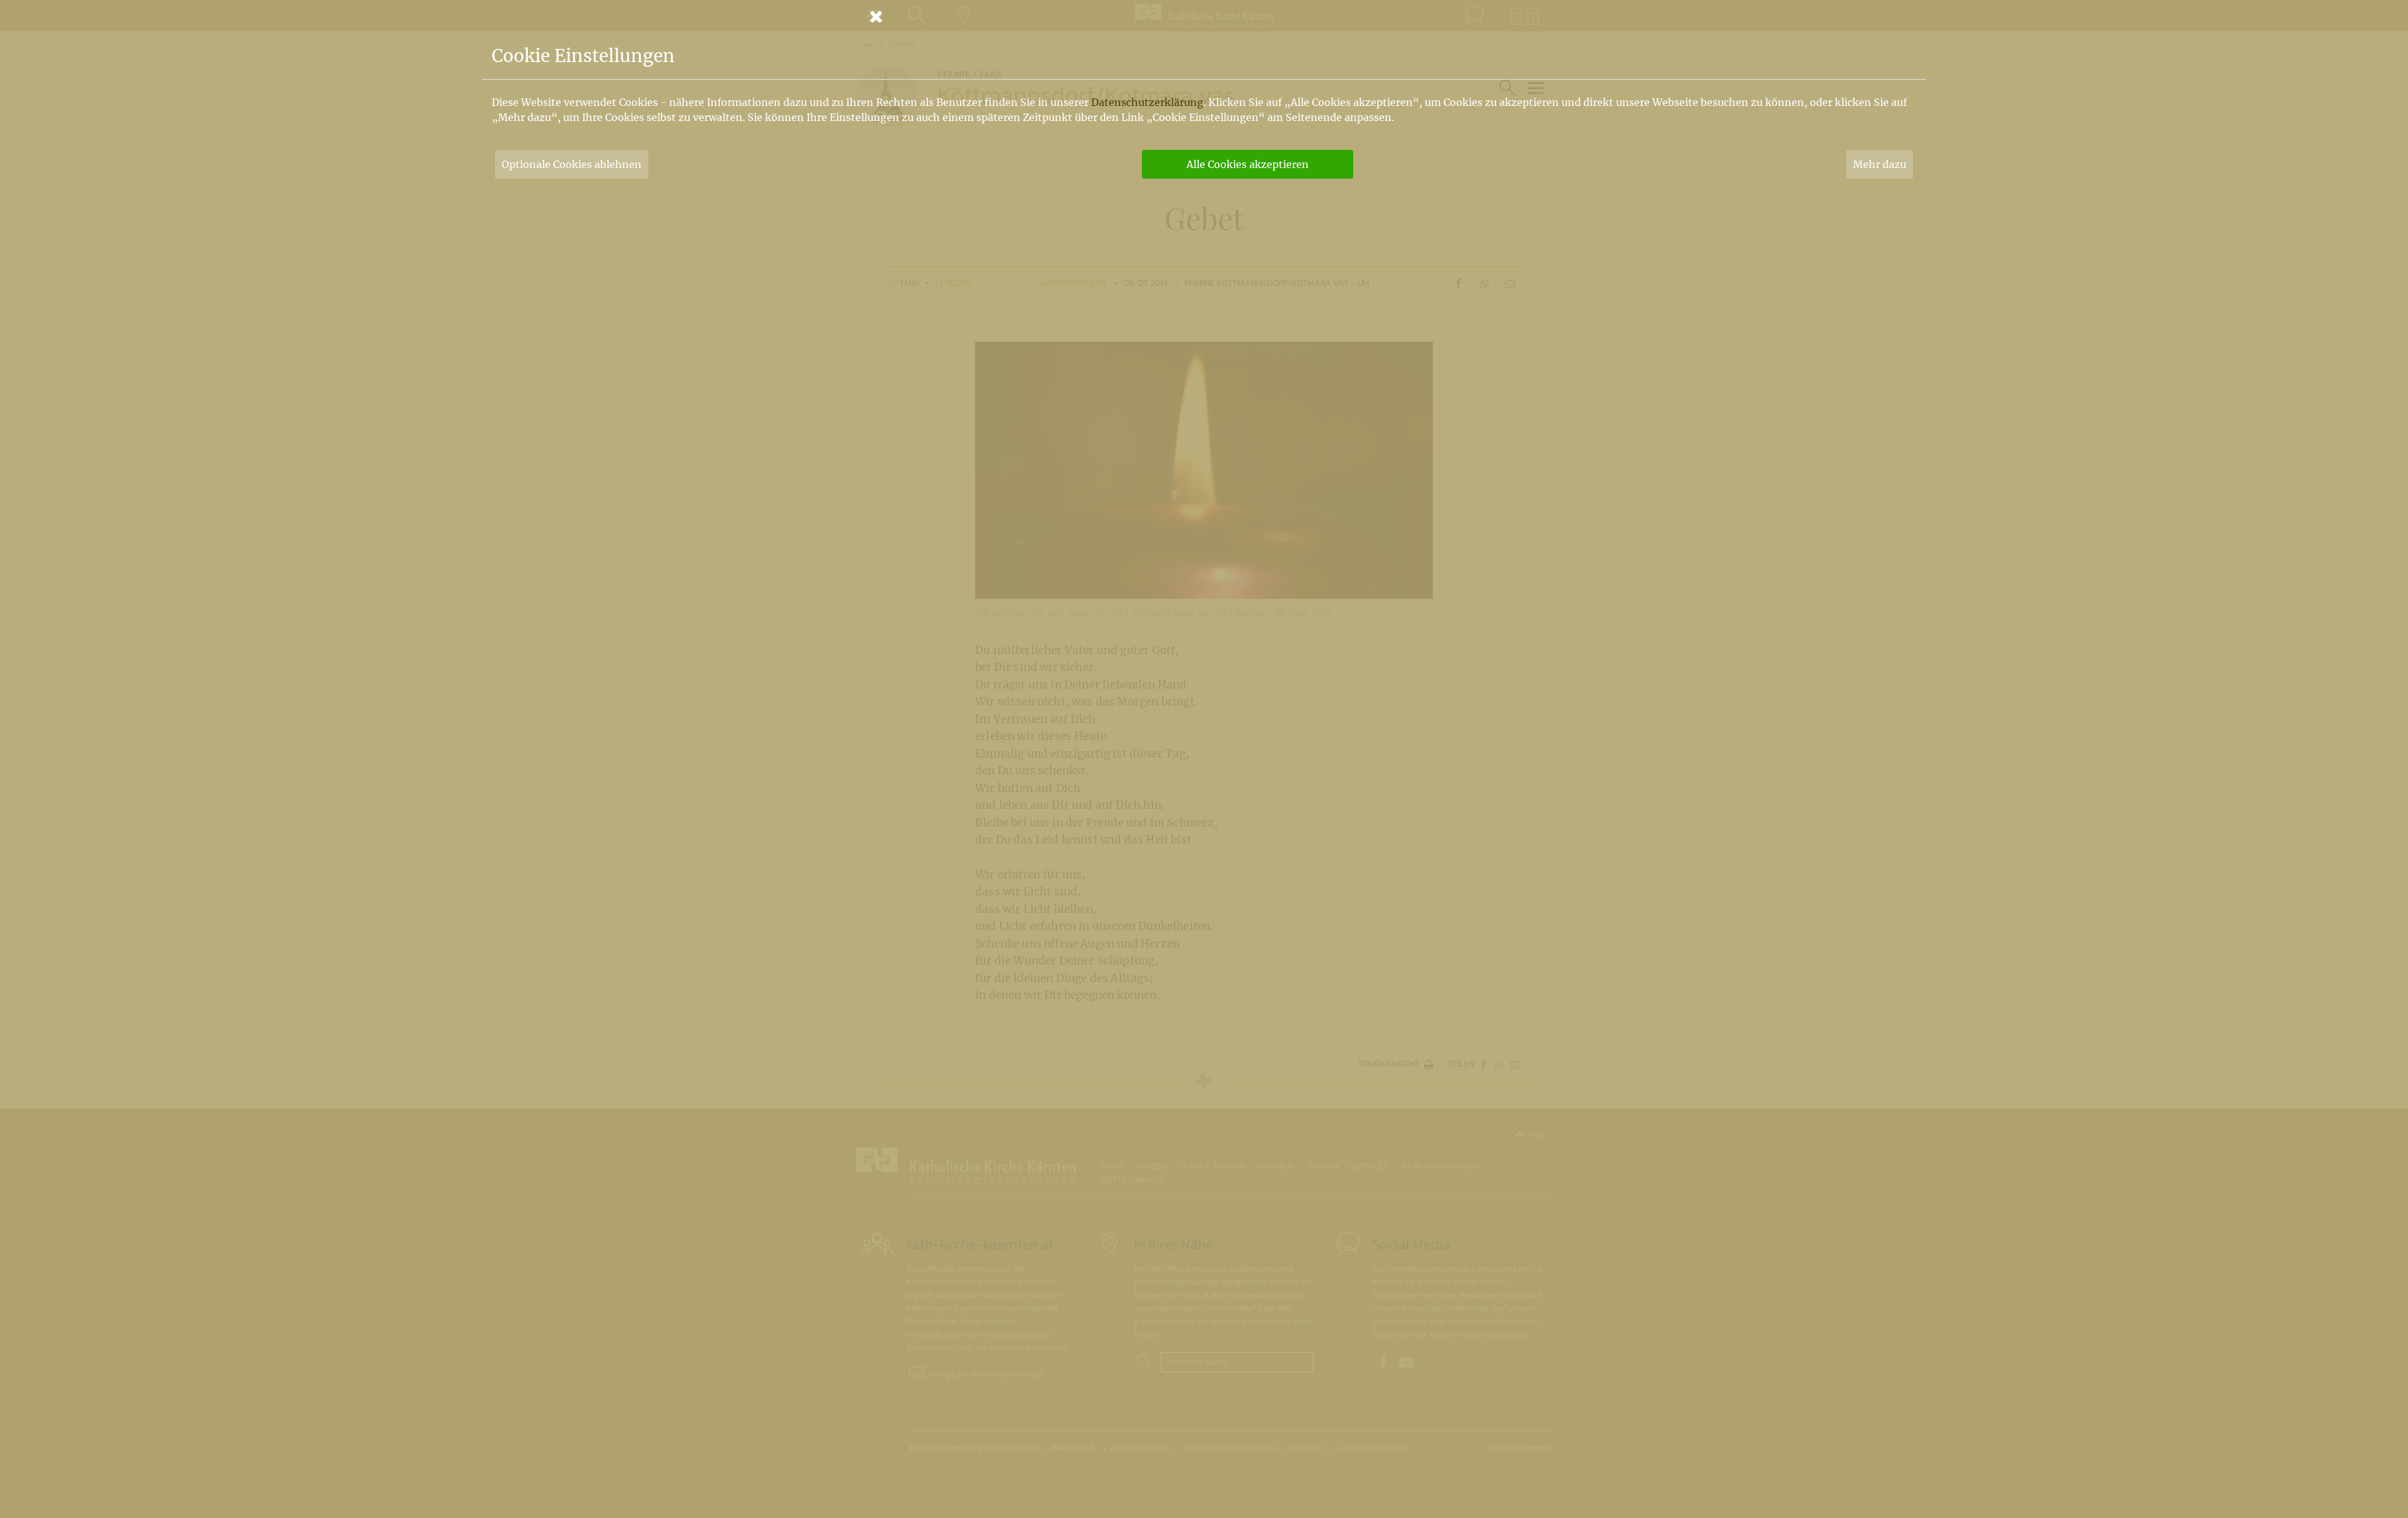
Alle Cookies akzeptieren (1248, 164)
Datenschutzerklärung (1147, 102)
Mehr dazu (1880, 164)
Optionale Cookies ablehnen (572, 164)
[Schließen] (1204, 16)
